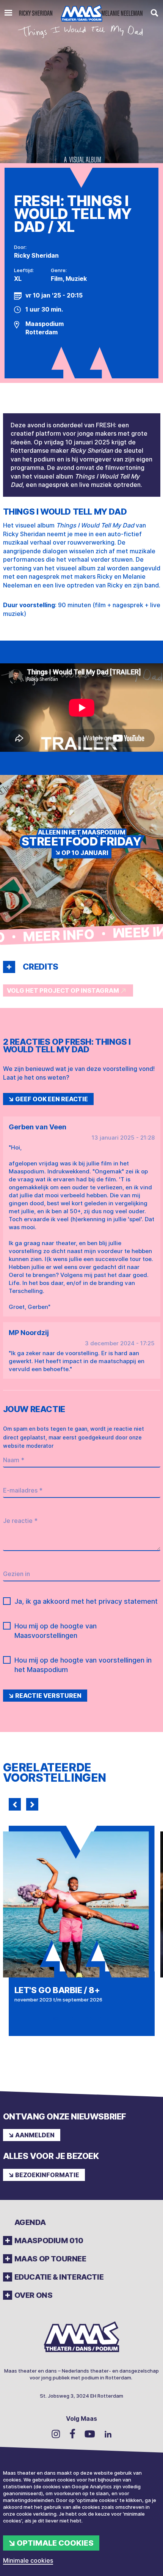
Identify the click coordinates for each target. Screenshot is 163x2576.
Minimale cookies (28, 2560)
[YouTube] (90, 2434)
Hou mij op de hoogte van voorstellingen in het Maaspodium (83, 1665)
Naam (14, 1460)
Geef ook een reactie (52, 1099)
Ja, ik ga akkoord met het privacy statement (86, 1601)
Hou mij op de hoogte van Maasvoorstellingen (56, 1631)
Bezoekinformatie (47, 2175)
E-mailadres (23, 1490)
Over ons (34, 2295)
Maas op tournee (50, 2259)
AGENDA (30, 2222)
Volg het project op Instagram (63, 990)
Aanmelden (35, 2135)
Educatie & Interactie (59, 2277)
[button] (9, 967)
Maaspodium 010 (49, 2241)
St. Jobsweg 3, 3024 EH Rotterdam (81, 2396)
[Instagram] (56, 2434)
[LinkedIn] (108, 2434)
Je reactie (20, 1521)
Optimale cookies (55, 2543)
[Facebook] (72, 2434)
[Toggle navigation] (8, 13)
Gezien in (16, 1574)
